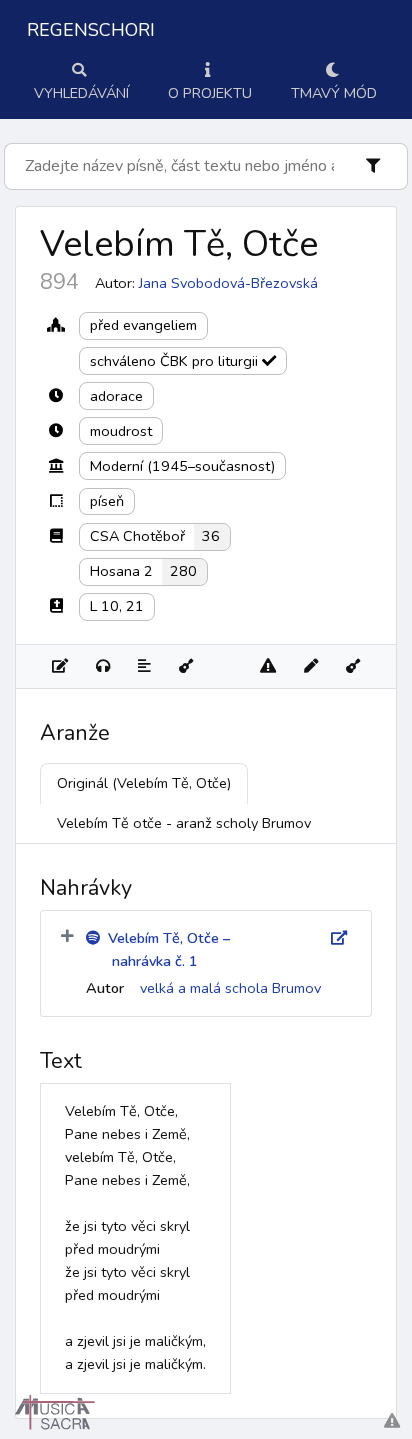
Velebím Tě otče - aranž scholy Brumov (184, 823)
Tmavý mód (334, 93)
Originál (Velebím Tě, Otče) (144, 783)
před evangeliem (143, 325)
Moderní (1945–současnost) (182, 466)
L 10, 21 (117, 606)
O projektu (210, 93)
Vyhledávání (81, 93)
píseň (107, 501)
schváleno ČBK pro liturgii (176, 361)
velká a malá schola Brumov (230, 988)
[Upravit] (311, 666)
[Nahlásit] (268, 666)
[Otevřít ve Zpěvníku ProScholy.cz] (353, 666)
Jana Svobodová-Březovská (228, 283)
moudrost (121, 431)
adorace (116, 396)
